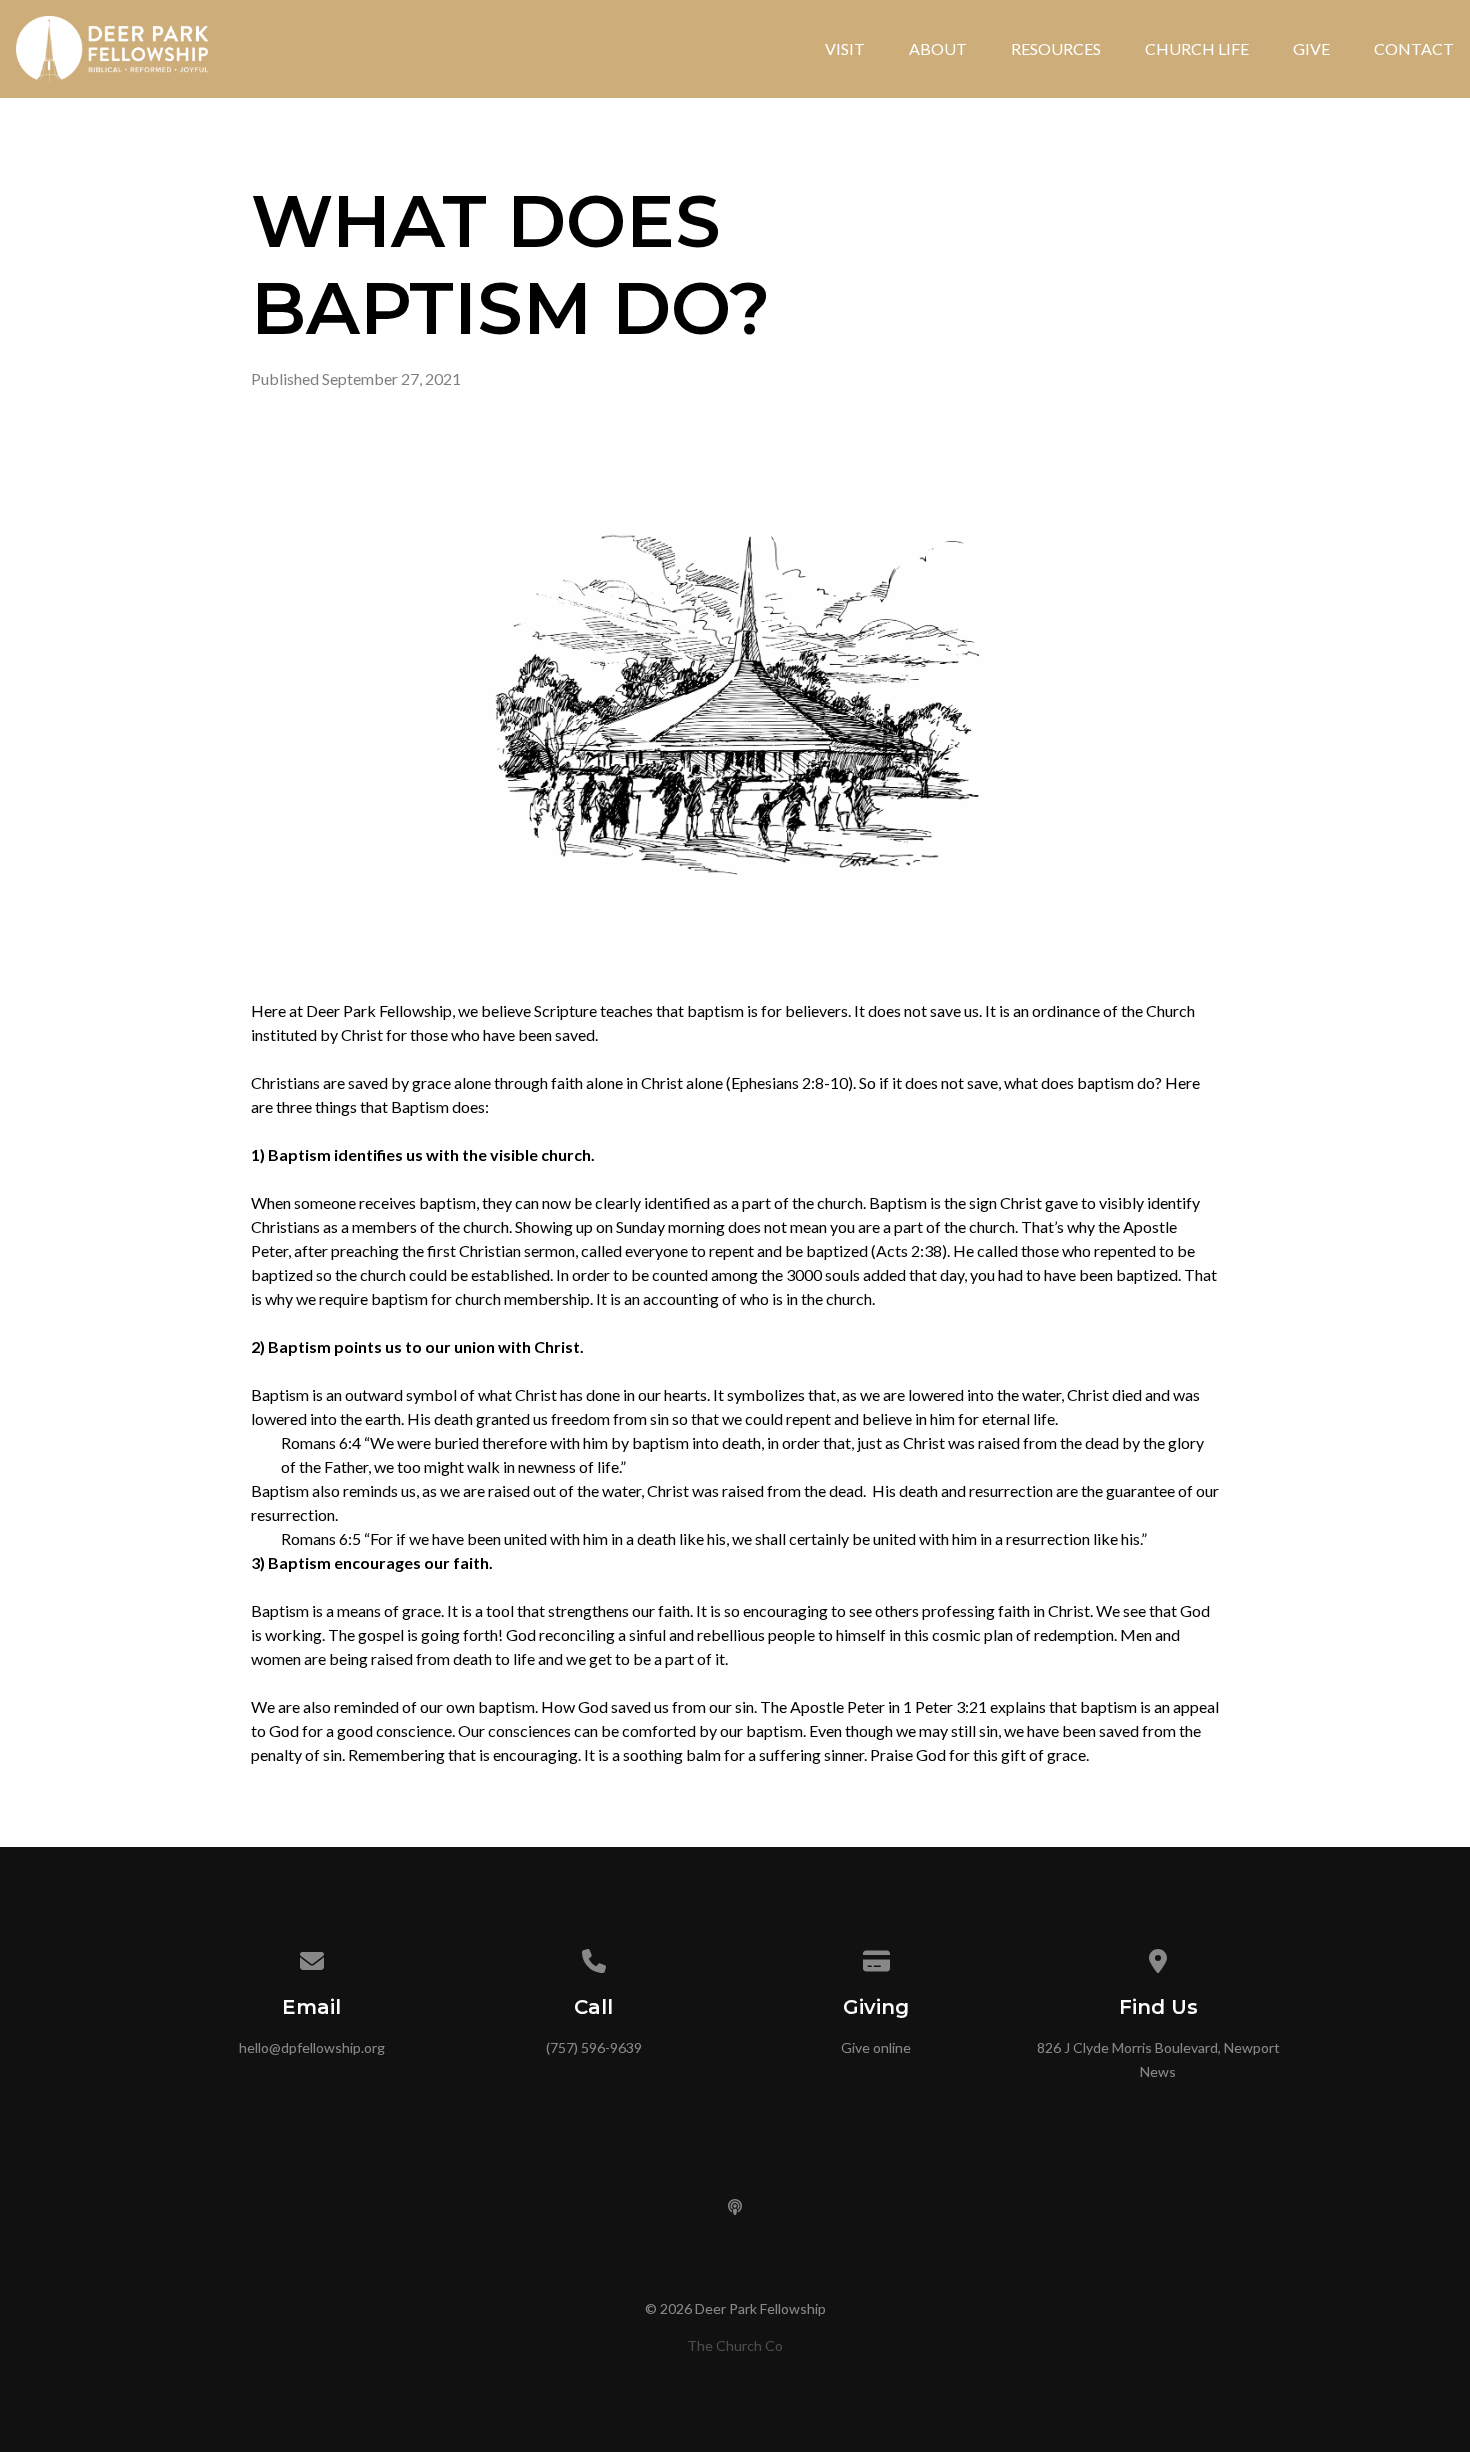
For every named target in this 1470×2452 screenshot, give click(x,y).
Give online (876, 2047)
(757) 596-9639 (594, 2047)
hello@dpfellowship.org (312, 2047)
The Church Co (735, 2345)
